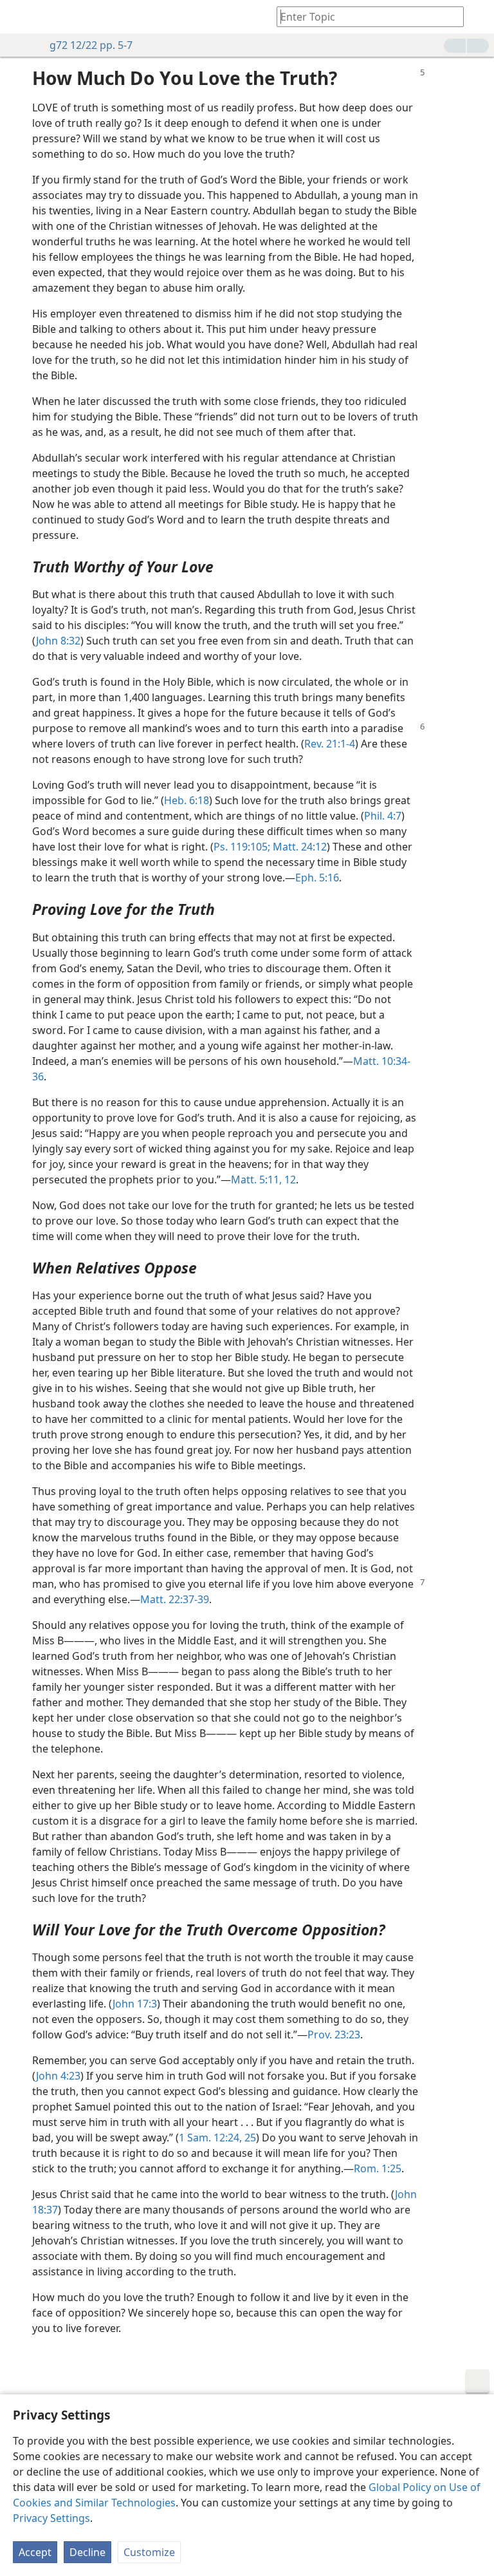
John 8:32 (58, 641)
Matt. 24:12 (298, 847)
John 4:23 (58, 2076)
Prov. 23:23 (334, 2035)
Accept (35, 2552)
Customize (149, 2552)
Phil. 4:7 (383, 816)
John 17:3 (135, 2004)
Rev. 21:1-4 (330, 744)
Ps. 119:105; (242, 847)
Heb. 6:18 (187, 800)
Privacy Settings (51, 2518)
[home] (19, 17)
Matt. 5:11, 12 (263, 1180)
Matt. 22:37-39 (175, 1599)
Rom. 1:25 (378, 2168)
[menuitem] (19, 17)
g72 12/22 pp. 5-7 (91, 45)
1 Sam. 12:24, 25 (217, 2138)
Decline (87, 2552)
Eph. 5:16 (317, 878)
